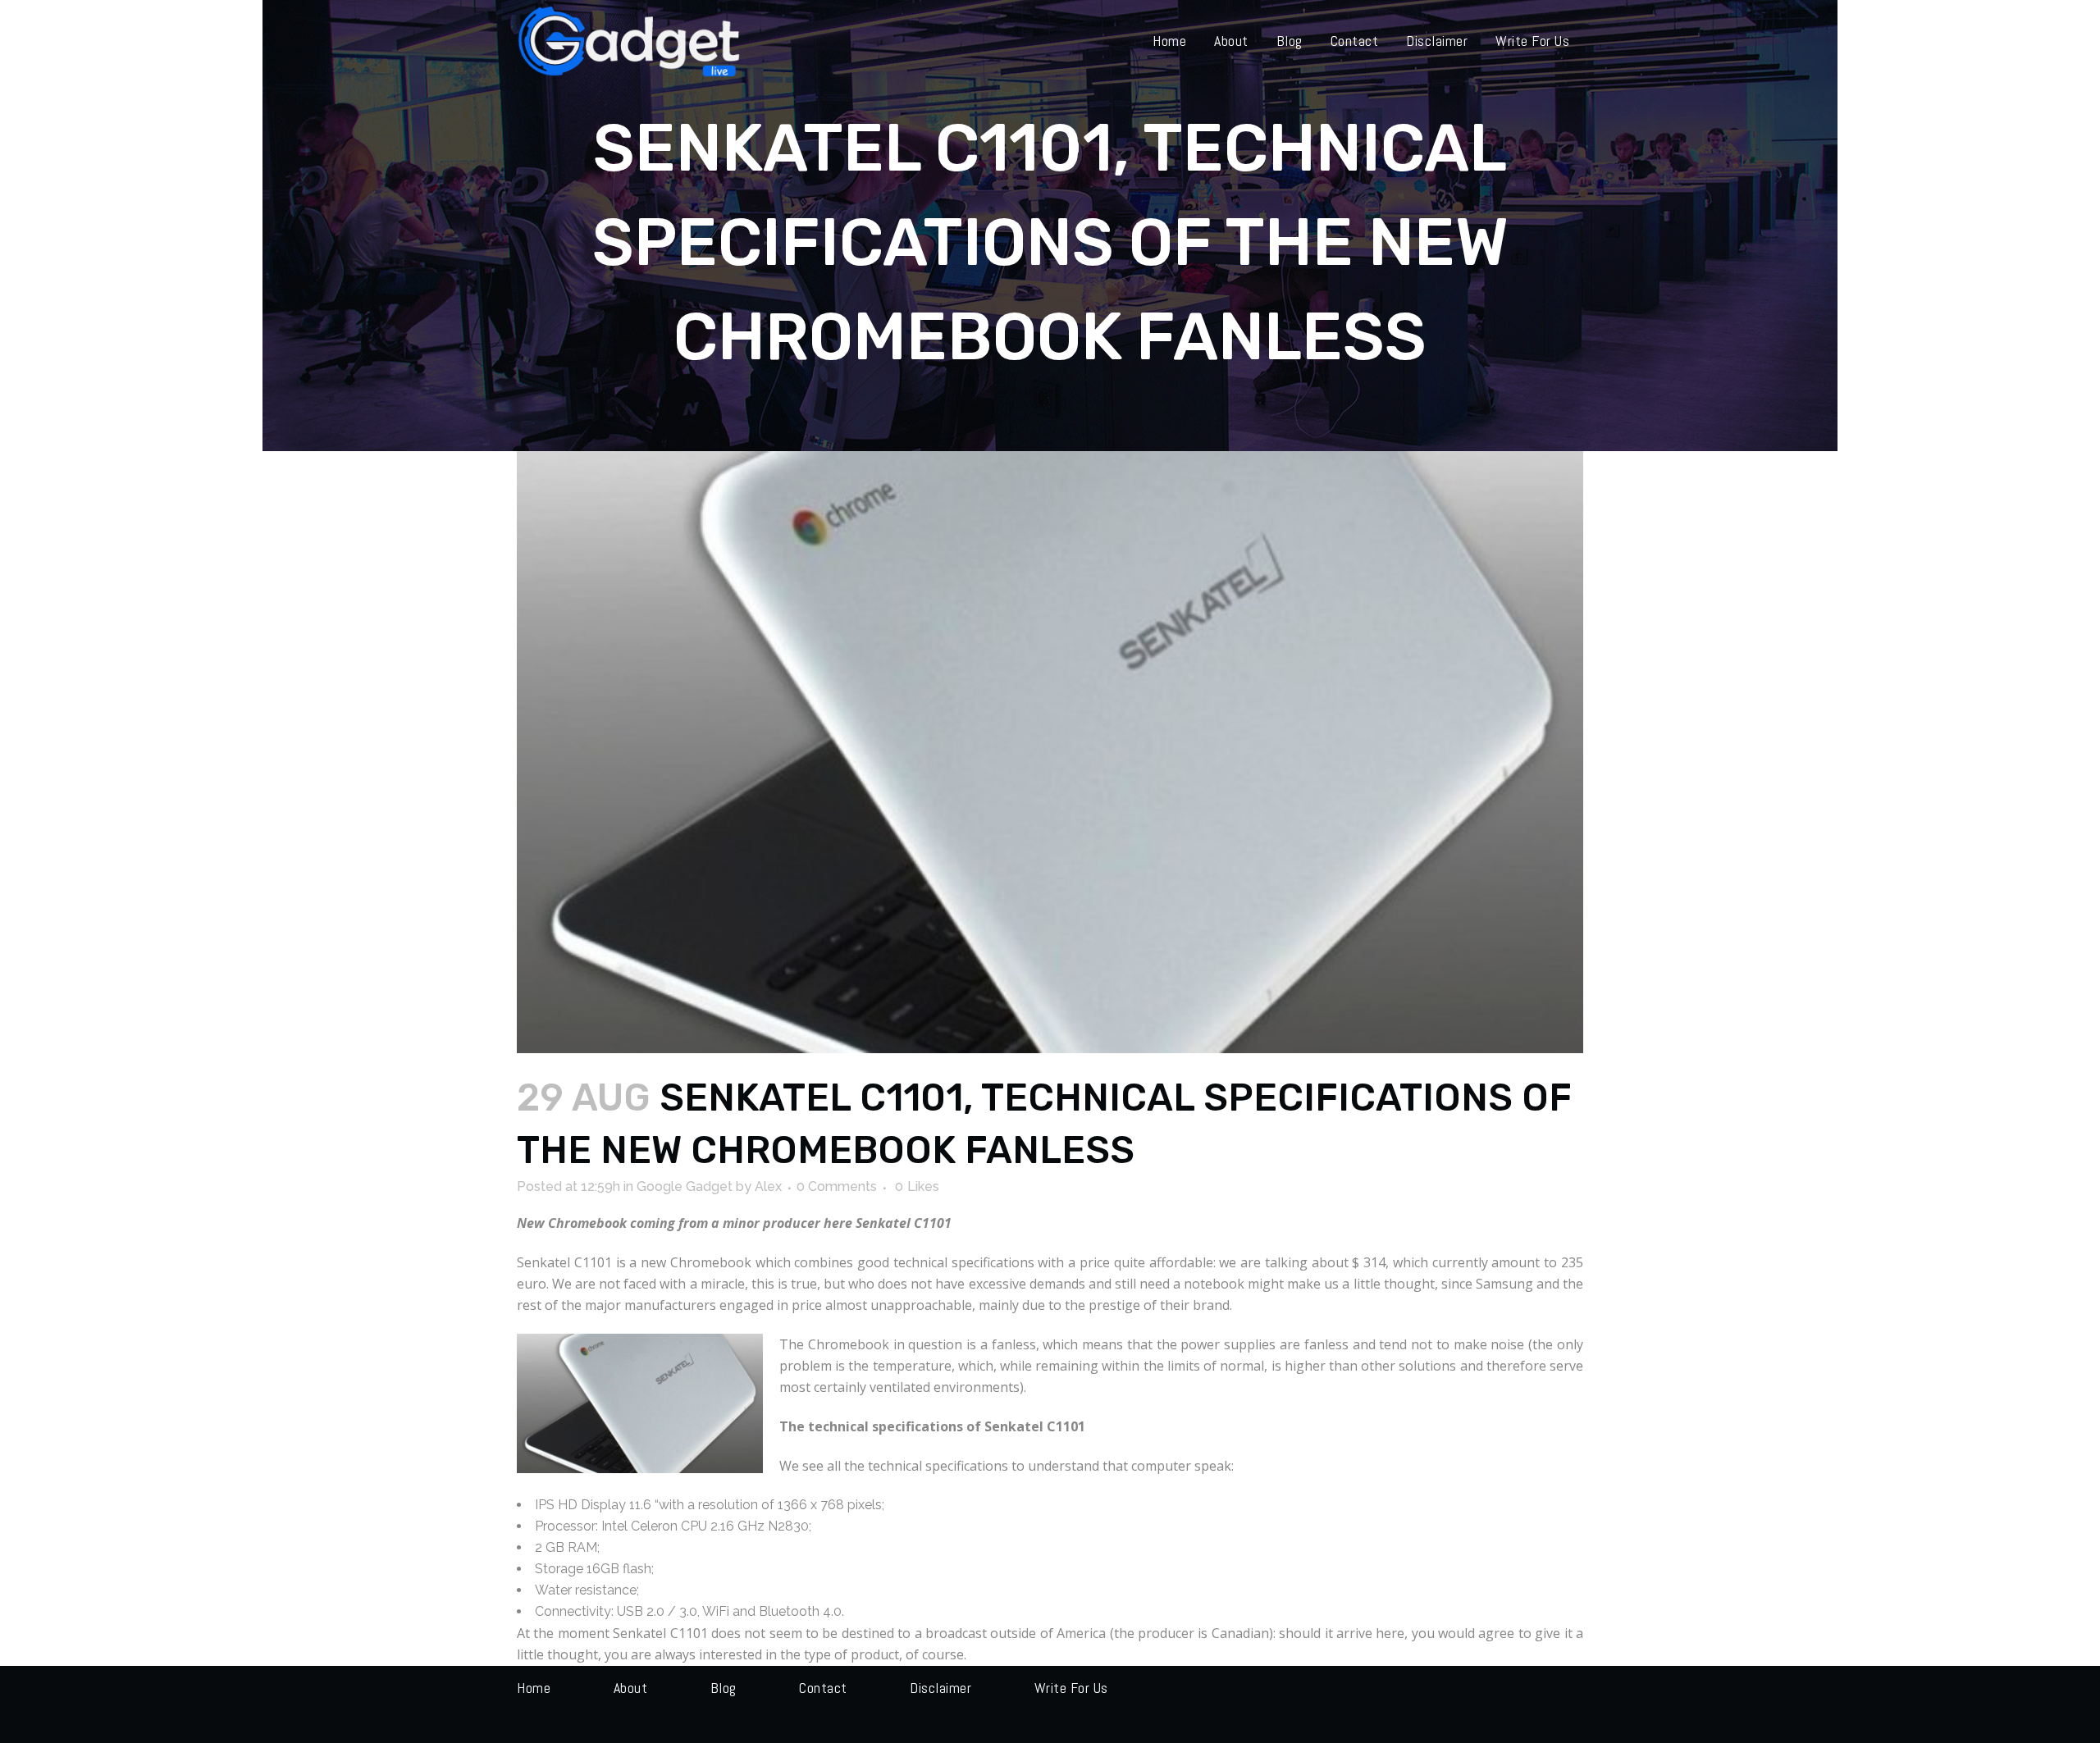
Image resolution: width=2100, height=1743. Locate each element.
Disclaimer (940, 1688)
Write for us (1071, 1688)
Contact (823, 1688)
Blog (724, 1688)
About (631, 1688)
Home (534, 1688)
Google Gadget (685, 1186)
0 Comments (837, 1186)
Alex (768, 1186)
